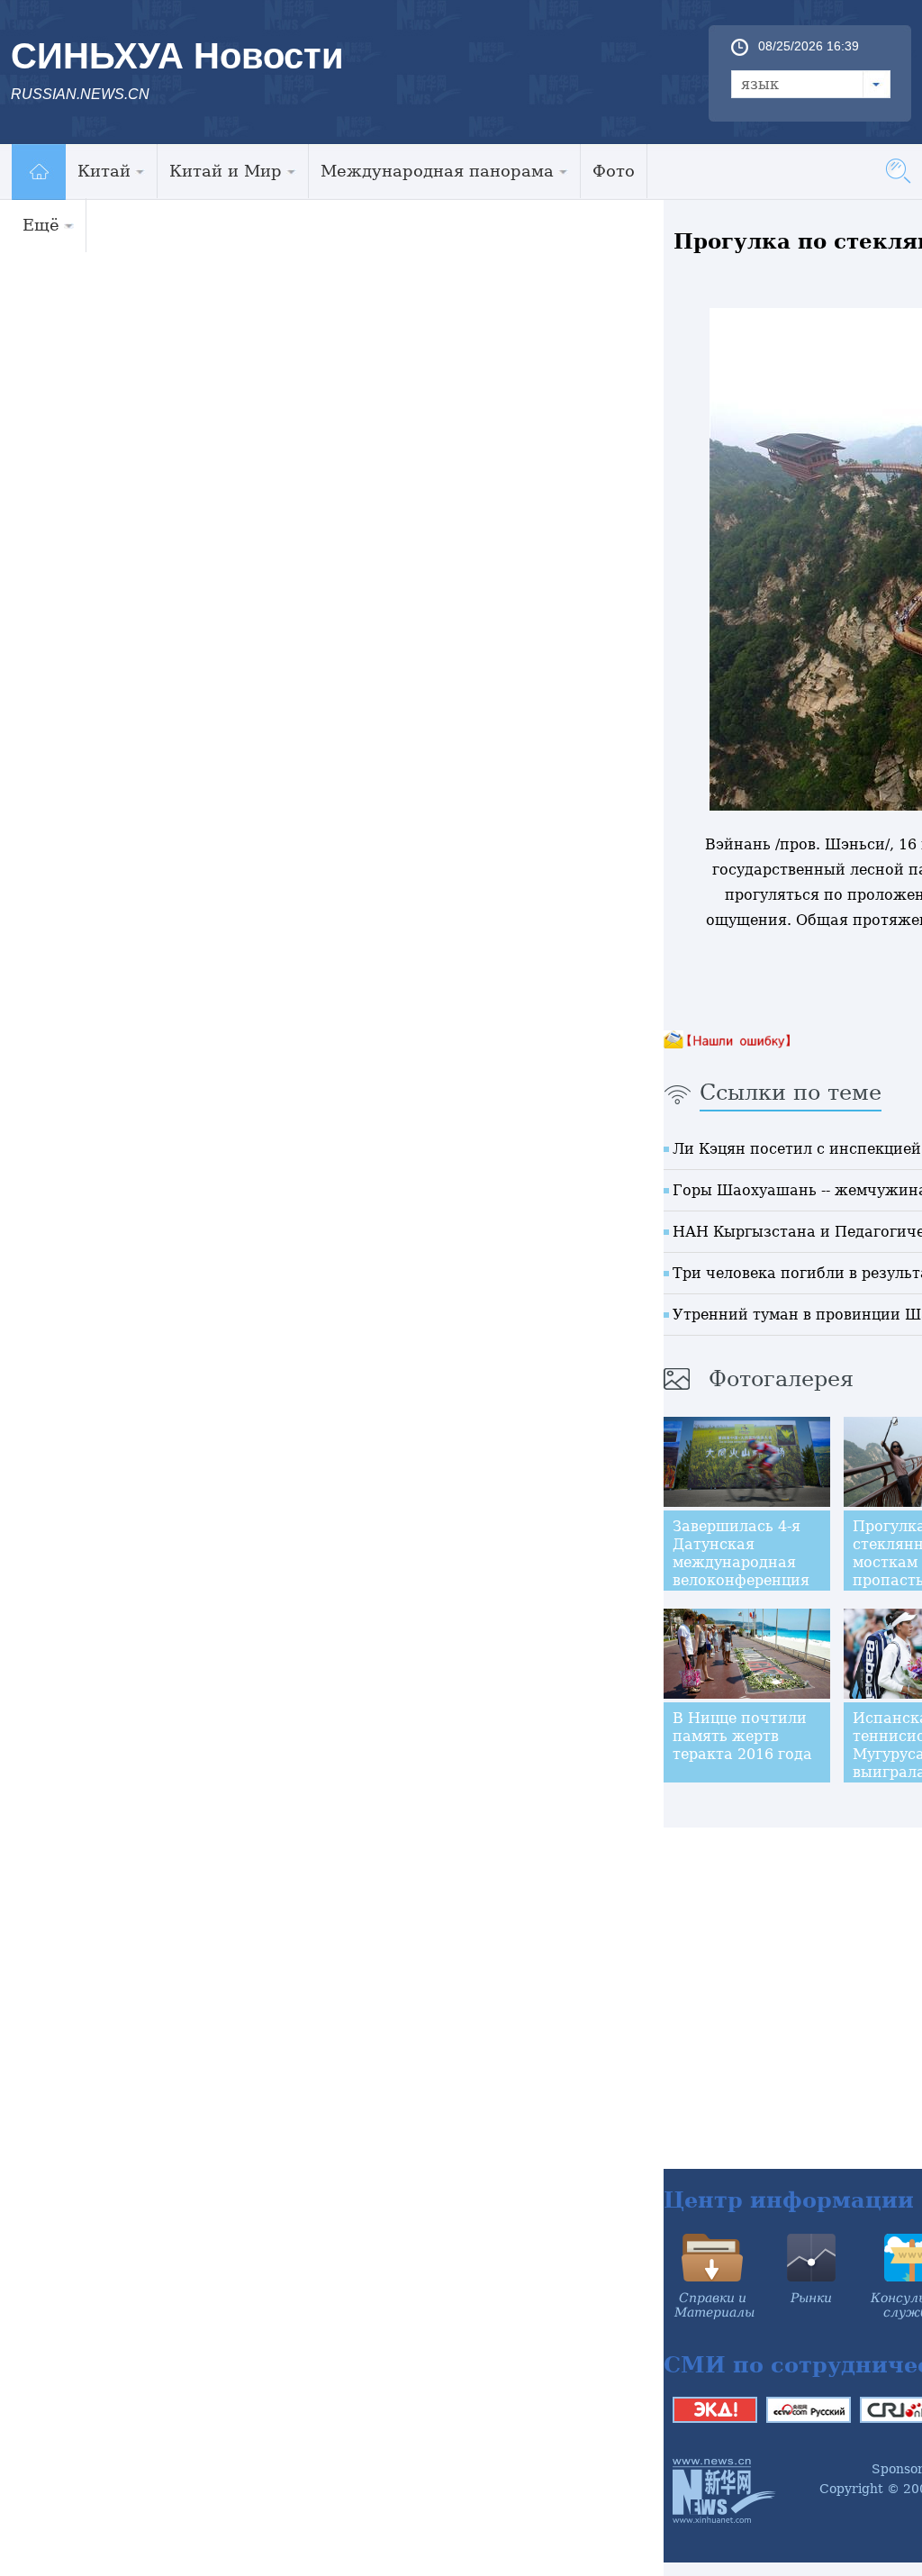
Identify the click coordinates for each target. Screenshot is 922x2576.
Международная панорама (437, 171)
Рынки (811, 2298)
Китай (104, 171)
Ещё (41, 225)
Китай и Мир (226, 171)
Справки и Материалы (714, 2305)
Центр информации (789, 2200)
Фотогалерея (781, 1379)
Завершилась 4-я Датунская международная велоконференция (741, 1553)
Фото (614, 171)
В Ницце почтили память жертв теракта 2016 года (742, 1736)
